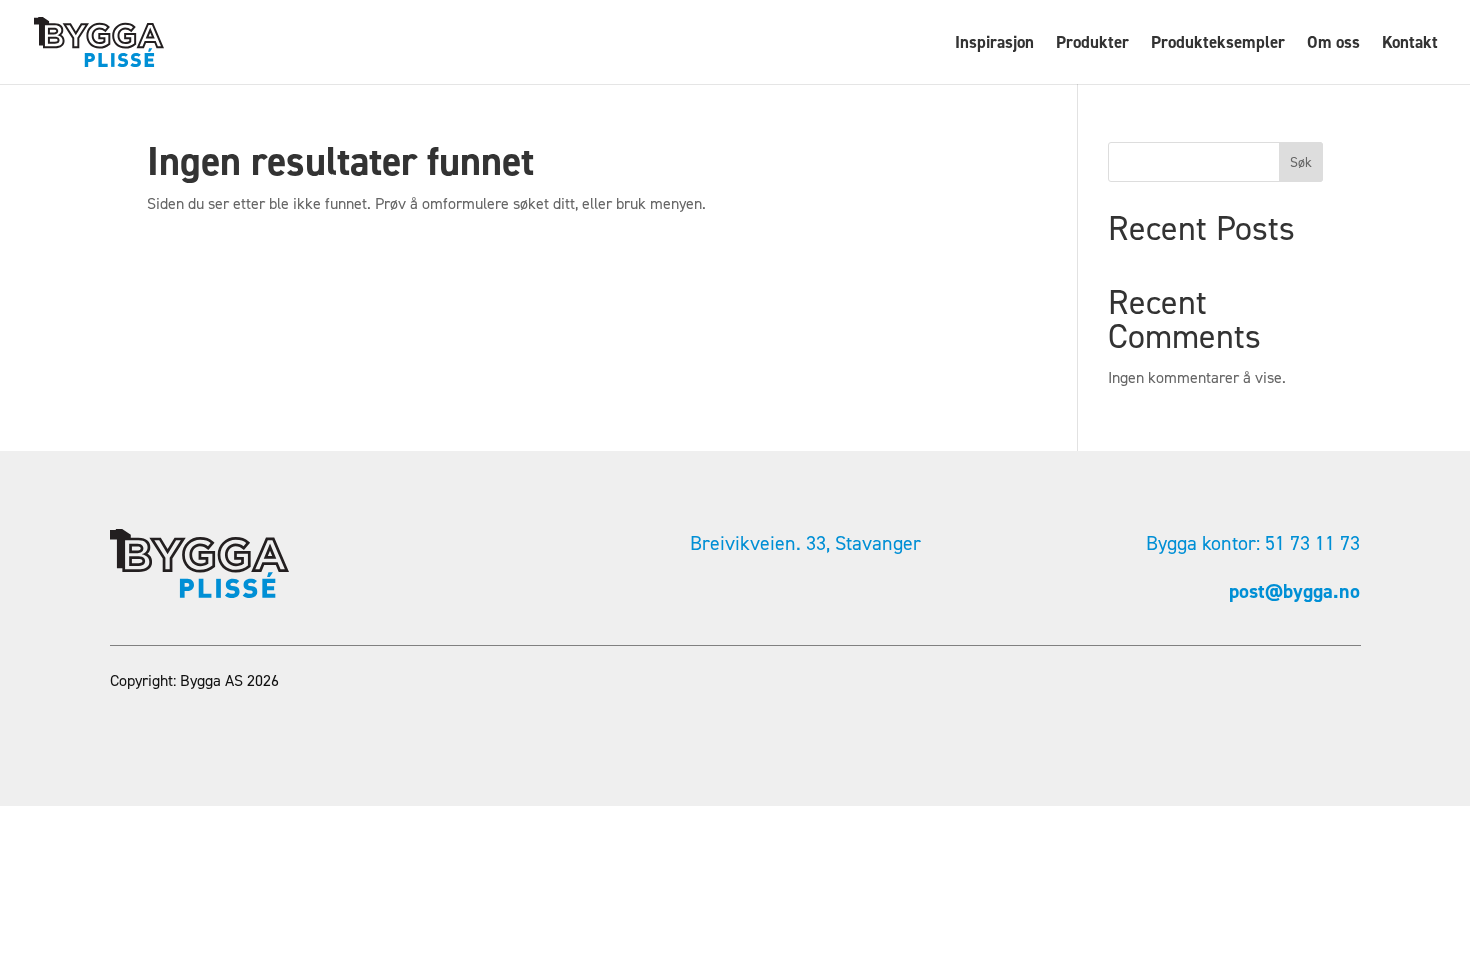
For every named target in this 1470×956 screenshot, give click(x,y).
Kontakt (1410, 44)
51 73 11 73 (1312, 543)
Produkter (1092, 44)
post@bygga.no (1294, 591)
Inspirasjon (994, 44)
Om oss (1333, 44)
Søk (1301, 162)
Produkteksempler (1218, 44)
